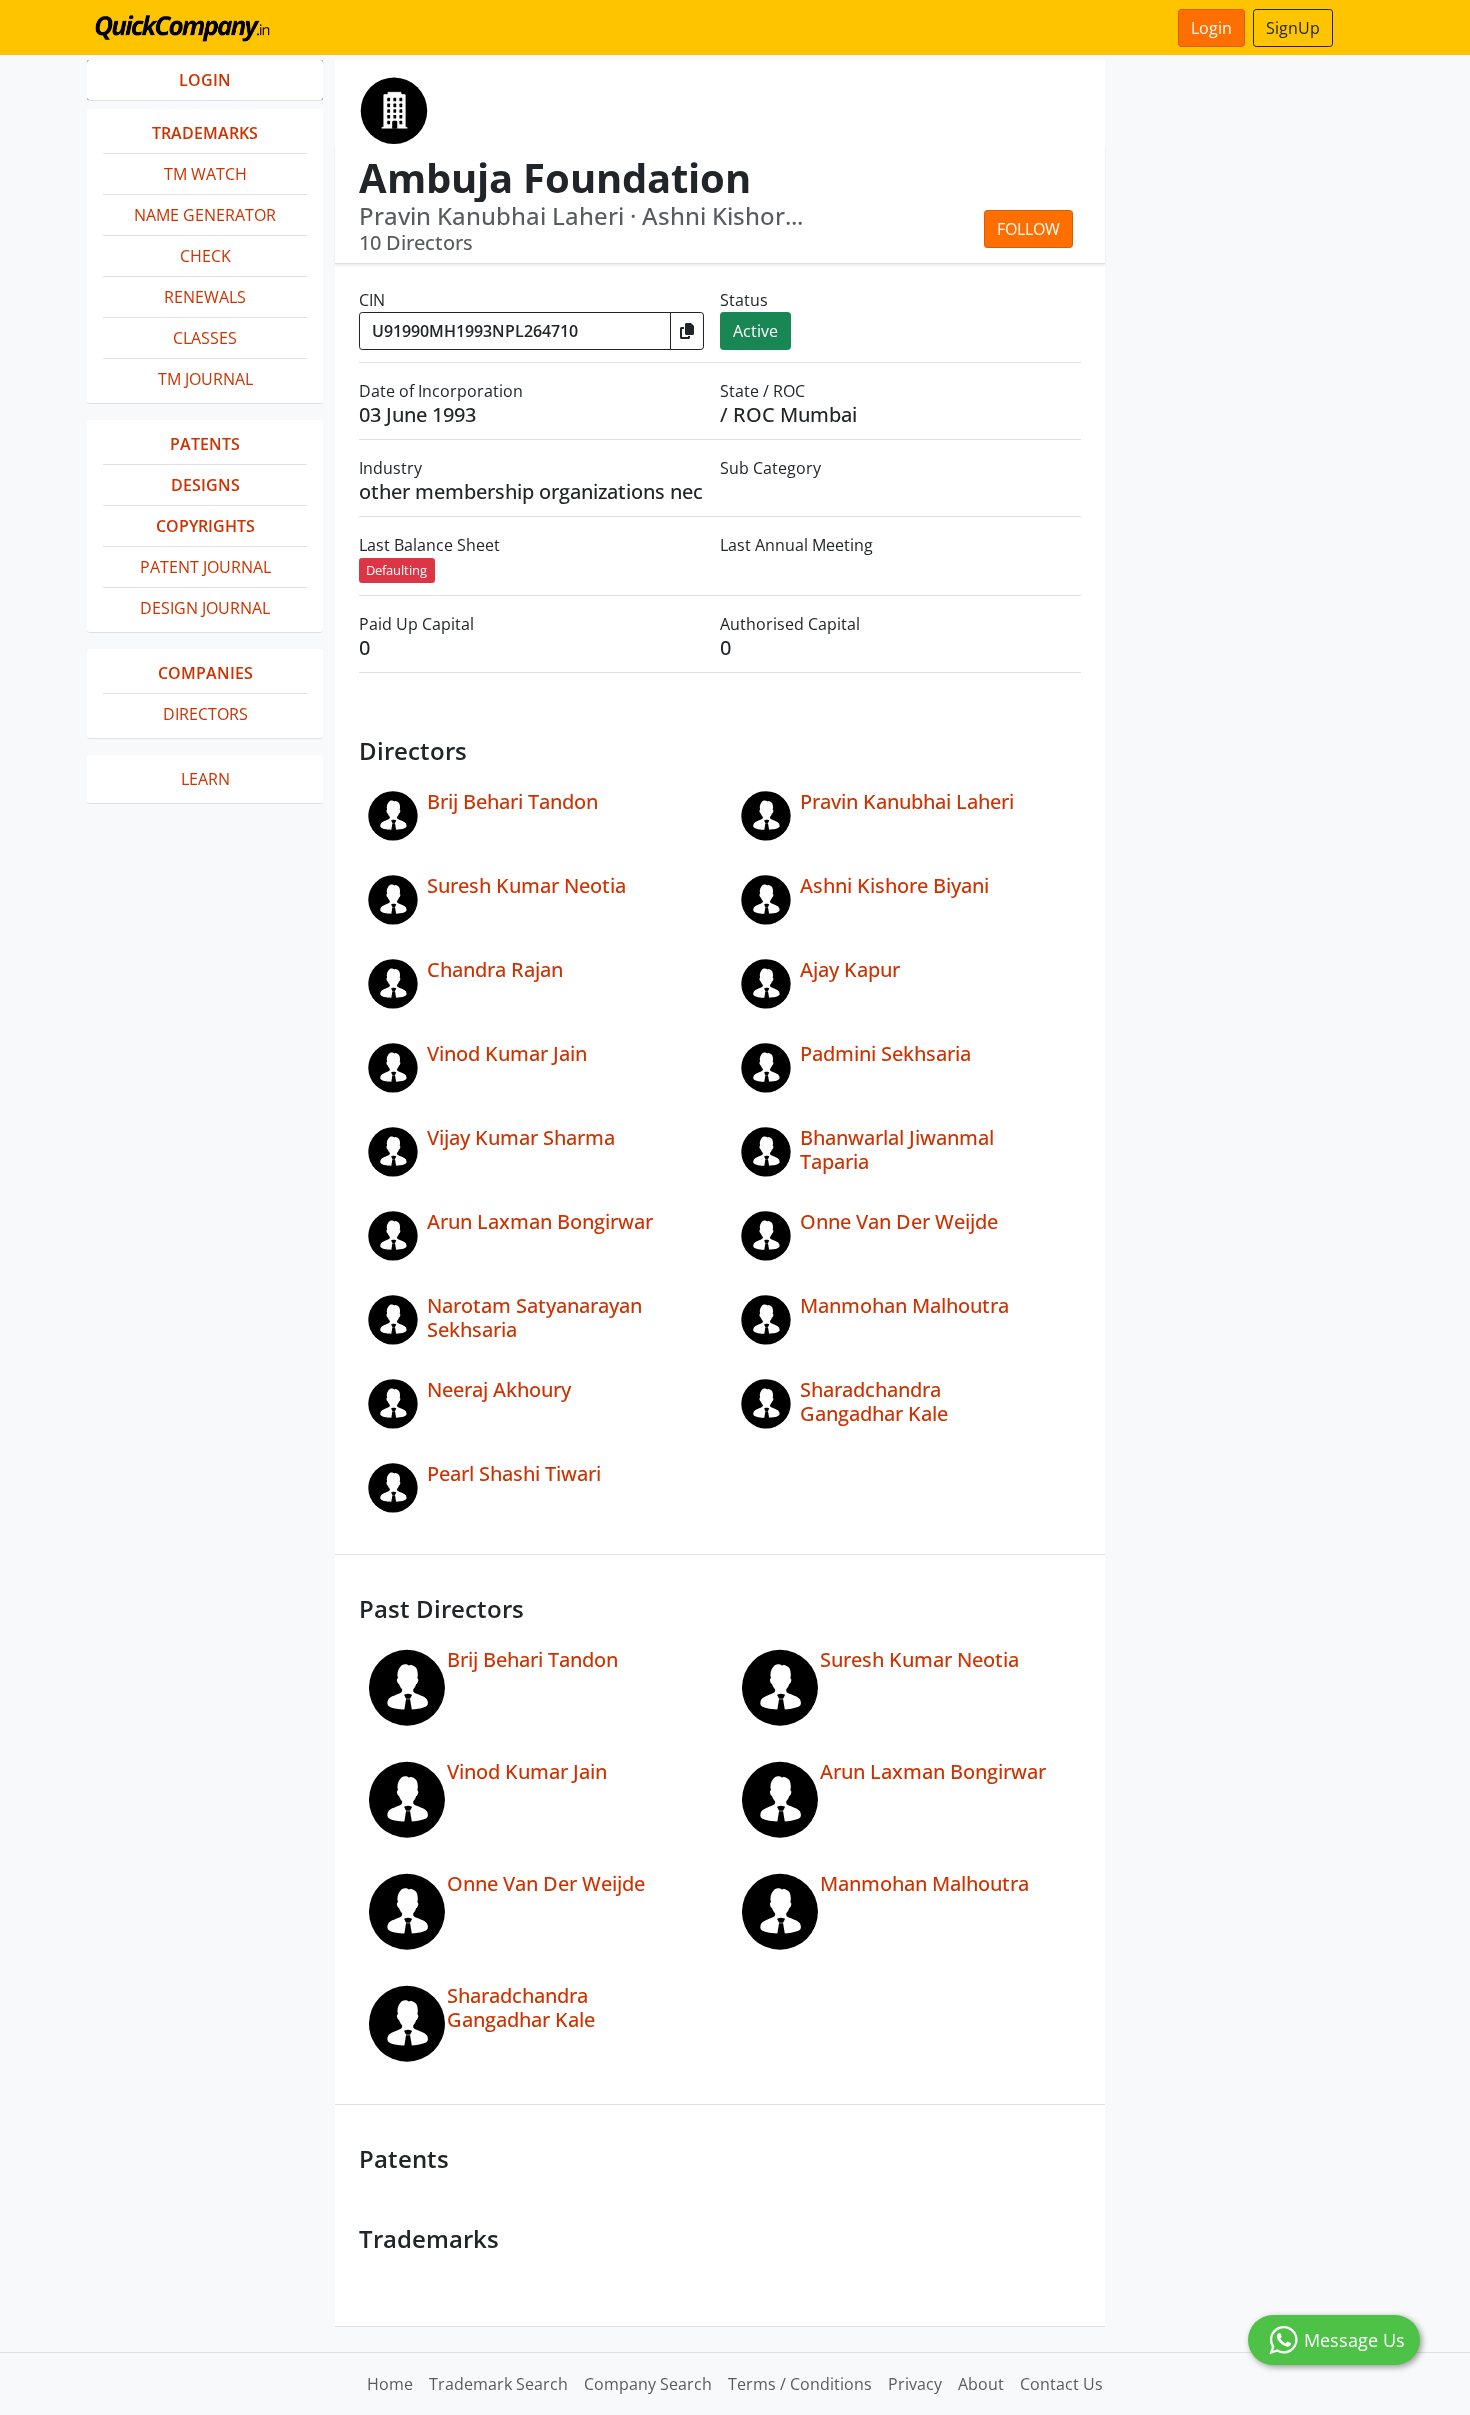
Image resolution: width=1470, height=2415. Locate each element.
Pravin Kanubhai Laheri (907, 801)
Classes (205, 338)
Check (205, 256)
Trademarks (205, 133)
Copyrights (205, 526)
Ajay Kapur (850, 969)
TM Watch (205, 174)
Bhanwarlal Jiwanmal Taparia (897, 1149)
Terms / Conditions (800, 2384)
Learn (205, 779)
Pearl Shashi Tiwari (514, 1473)
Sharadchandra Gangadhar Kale (874, 1401)
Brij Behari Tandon (512, 801)
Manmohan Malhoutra (904, 1305)
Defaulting (396, 570)
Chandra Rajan (495, 969)
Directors (205, 714)
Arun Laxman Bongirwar (540, 1221)
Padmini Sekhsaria (885, 1053)
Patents (205, 444)
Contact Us (1061, 2384)
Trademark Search (498, 2384)
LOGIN (205, 80)
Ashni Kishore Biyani (894, 885)
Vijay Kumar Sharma (521, 1137)
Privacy (915, 2384)
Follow (1028, 229)
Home (390, 2384)
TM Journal (205, 379)
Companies (205, 673)
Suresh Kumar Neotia (526, 885)
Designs (205, 485)
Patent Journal (205, 567)
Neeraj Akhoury (499, 1389)
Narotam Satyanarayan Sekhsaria (534, 1317)
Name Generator (205, 215)
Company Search (648, 2384)
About (981, 2384)
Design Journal (205, 608)
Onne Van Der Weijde (899, 1221)
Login (1211, 28)
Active (755, 331)
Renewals (205, 297)
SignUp (1293, 28)
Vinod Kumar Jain (507, 1053)
